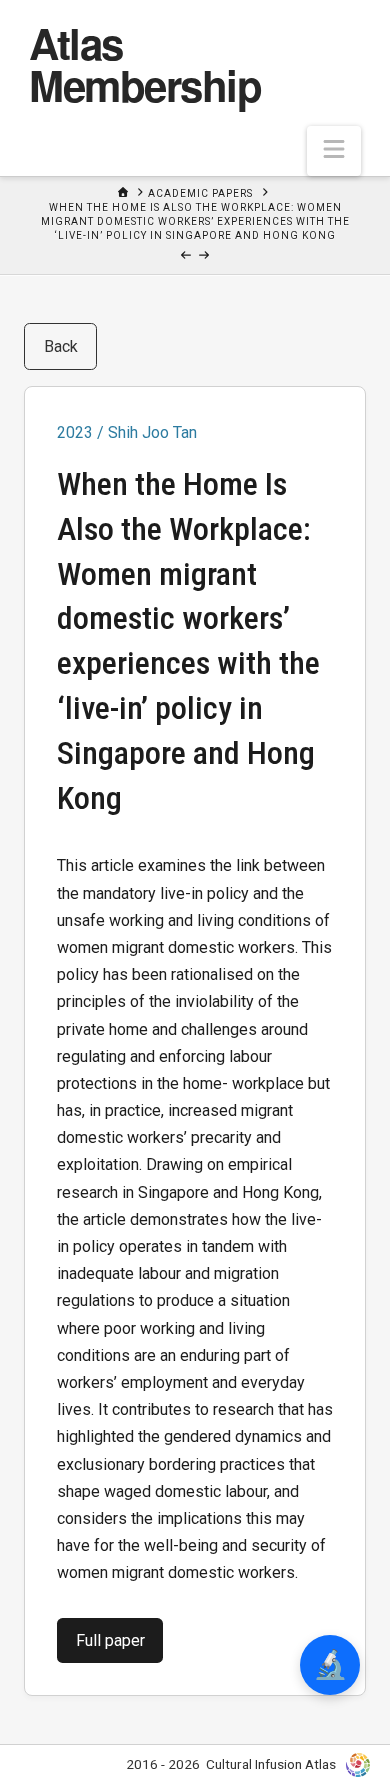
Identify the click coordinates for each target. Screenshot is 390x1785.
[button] (334, 151)
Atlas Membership (145, 64)
